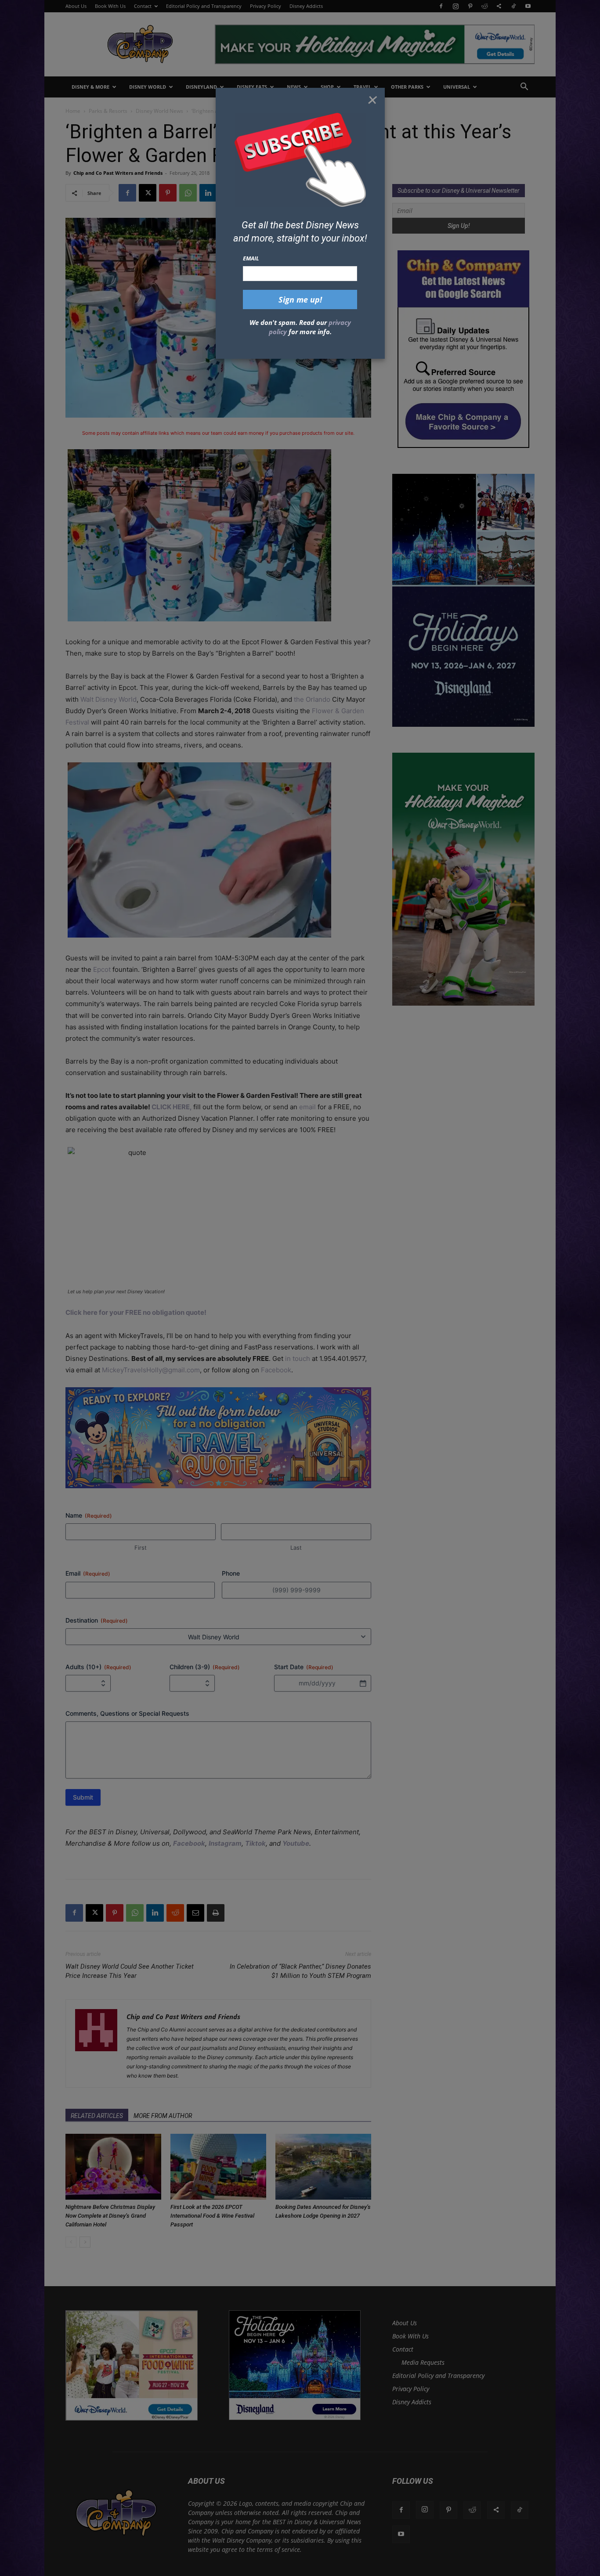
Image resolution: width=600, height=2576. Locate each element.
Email (251, 258)
